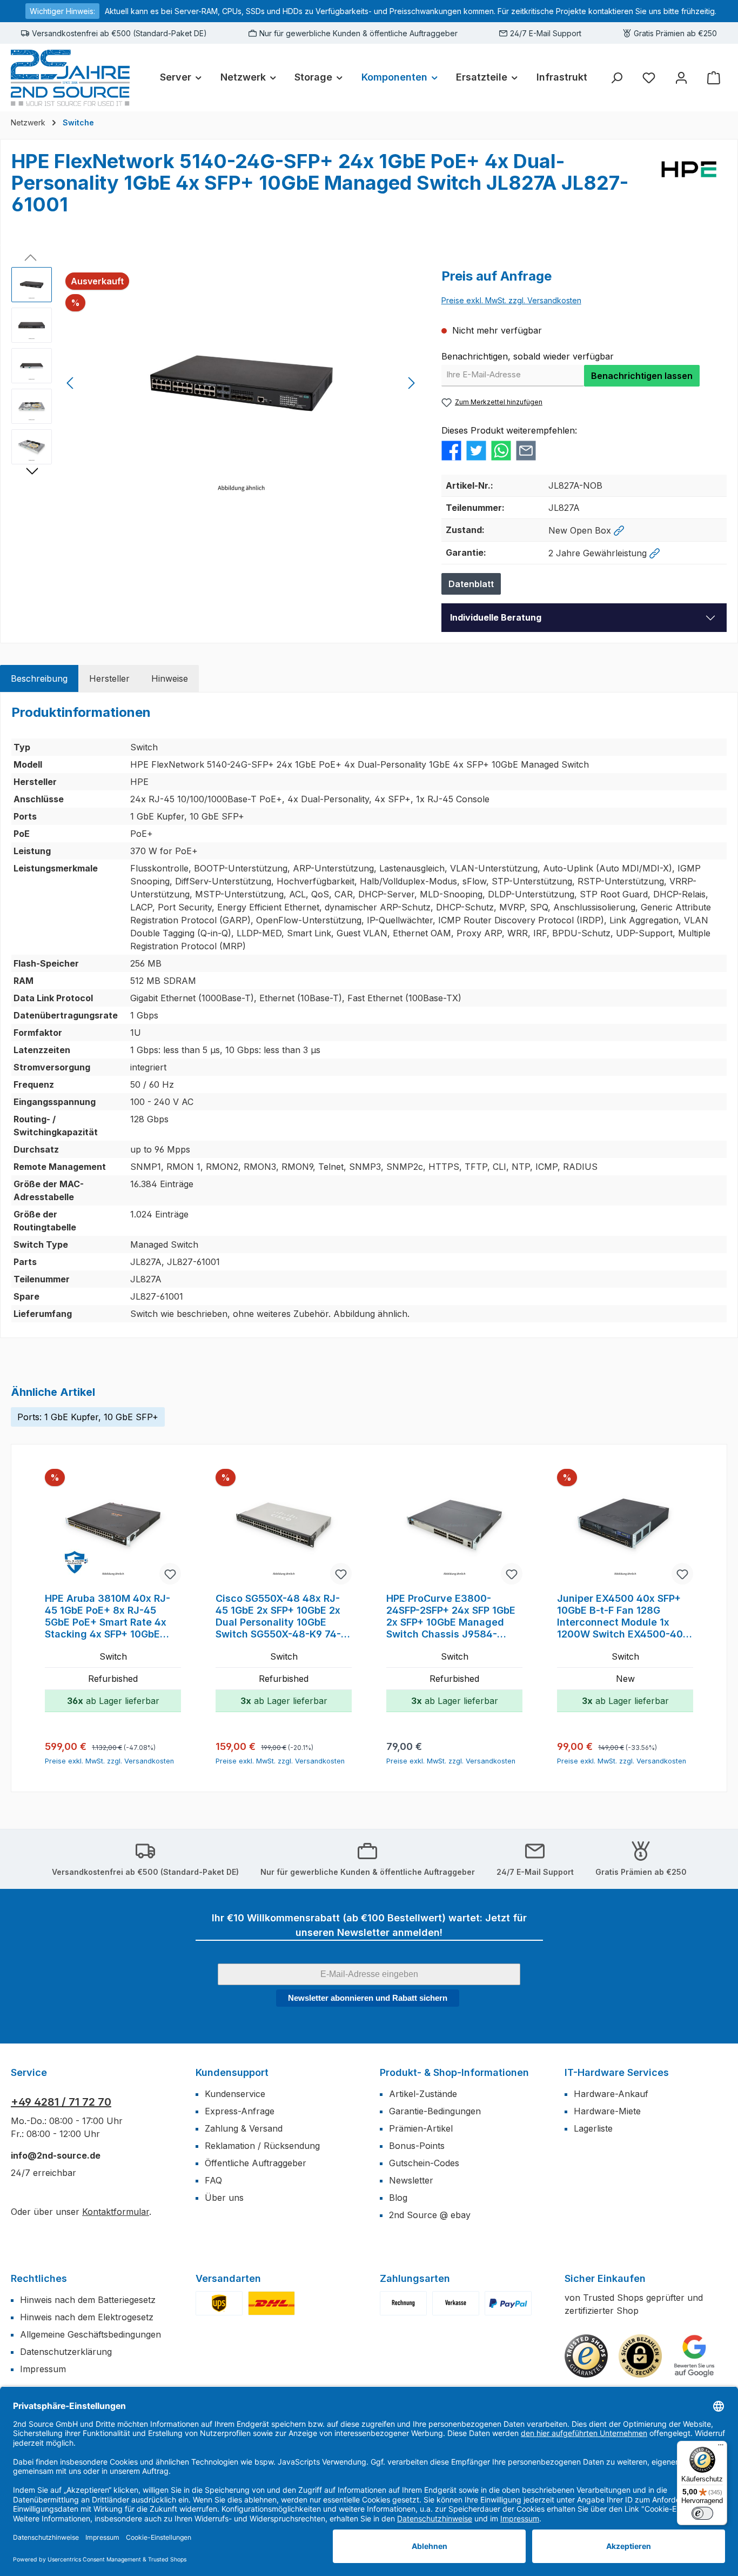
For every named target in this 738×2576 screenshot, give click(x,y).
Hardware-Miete (607, 2111)
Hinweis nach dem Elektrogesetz (87, 2317)
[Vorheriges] (71, 383)
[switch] (702, 2513)
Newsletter (411, 2180)
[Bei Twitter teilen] (476, 450)
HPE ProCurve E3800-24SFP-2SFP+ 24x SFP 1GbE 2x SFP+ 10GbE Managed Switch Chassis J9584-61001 (451, 1616)
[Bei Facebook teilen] (451, 450)
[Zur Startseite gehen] (70, 78)
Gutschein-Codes (424, 2163)
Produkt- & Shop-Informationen (454, 2072)
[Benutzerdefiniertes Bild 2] (271, 2303)
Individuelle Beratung (496, 617)
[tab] (39, 678)
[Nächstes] (411, 383)
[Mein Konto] (681, 78)
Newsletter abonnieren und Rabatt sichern (368, 1998)
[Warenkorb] (714, 78)
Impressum (43, 2369)
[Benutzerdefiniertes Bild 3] (508, 2303)
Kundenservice (235, 2094)
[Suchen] (616, 78)
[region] (216, 383)
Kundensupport (232, 2072)
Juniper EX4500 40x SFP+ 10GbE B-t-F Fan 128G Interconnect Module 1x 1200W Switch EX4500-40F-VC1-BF (625, 1616)
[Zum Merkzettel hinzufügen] (170, 1574)
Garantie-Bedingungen (435, 2111)
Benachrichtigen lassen (642, 376)
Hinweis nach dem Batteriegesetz (88, 2300)
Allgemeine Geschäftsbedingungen (90, 2334)
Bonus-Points (417, 2146)
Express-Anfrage (240, 2111)
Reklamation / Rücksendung (262, 2146)
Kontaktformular (116, 2212)
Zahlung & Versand (244, 2128)
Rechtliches (39, 2278)
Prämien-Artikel (421, 2128)
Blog (398, 2198)
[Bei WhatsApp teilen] (501, 450)
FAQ (213, 2180)
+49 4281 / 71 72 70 (61, 2102)
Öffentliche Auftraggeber (256, 2163)
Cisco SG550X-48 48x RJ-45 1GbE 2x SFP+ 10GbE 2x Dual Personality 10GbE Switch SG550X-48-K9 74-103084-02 (278, 1616)
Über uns (224, 2198)
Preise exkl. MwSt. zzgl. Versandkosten (511, 300)
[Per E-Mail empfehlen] (526, 450)
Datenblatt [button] (471, 584)
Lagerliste (593, 2128)
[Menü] (721, 2447)
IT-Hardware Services (617, 2072)
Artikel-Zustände (423, 2094)
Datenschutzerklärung (66, 2352)
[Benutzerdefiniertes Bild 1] (219, 2303)
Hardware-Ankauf (611, 2094)
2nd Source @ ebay (430, 2215)
